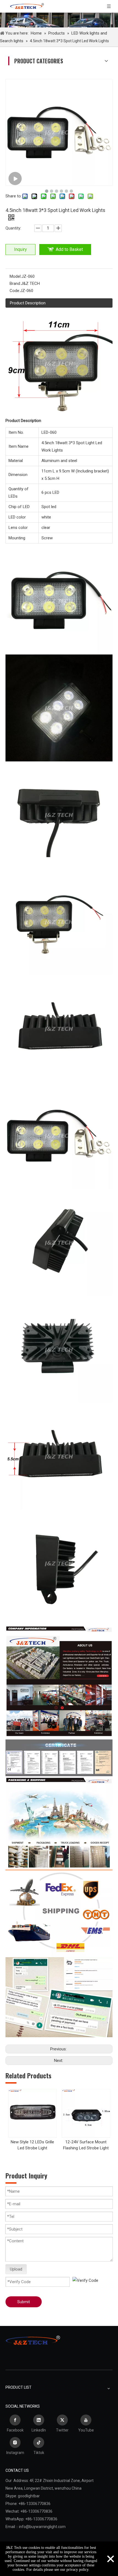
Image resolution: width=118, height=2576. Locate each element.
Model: (16, 276)
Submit (24, 2302)
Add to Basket (69, 249)
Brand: (15, 284)
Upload (16, 2269)
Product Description (28, 303)
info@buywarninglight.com (42, 2527)
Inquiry (20, 249)
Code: (15, 291)
